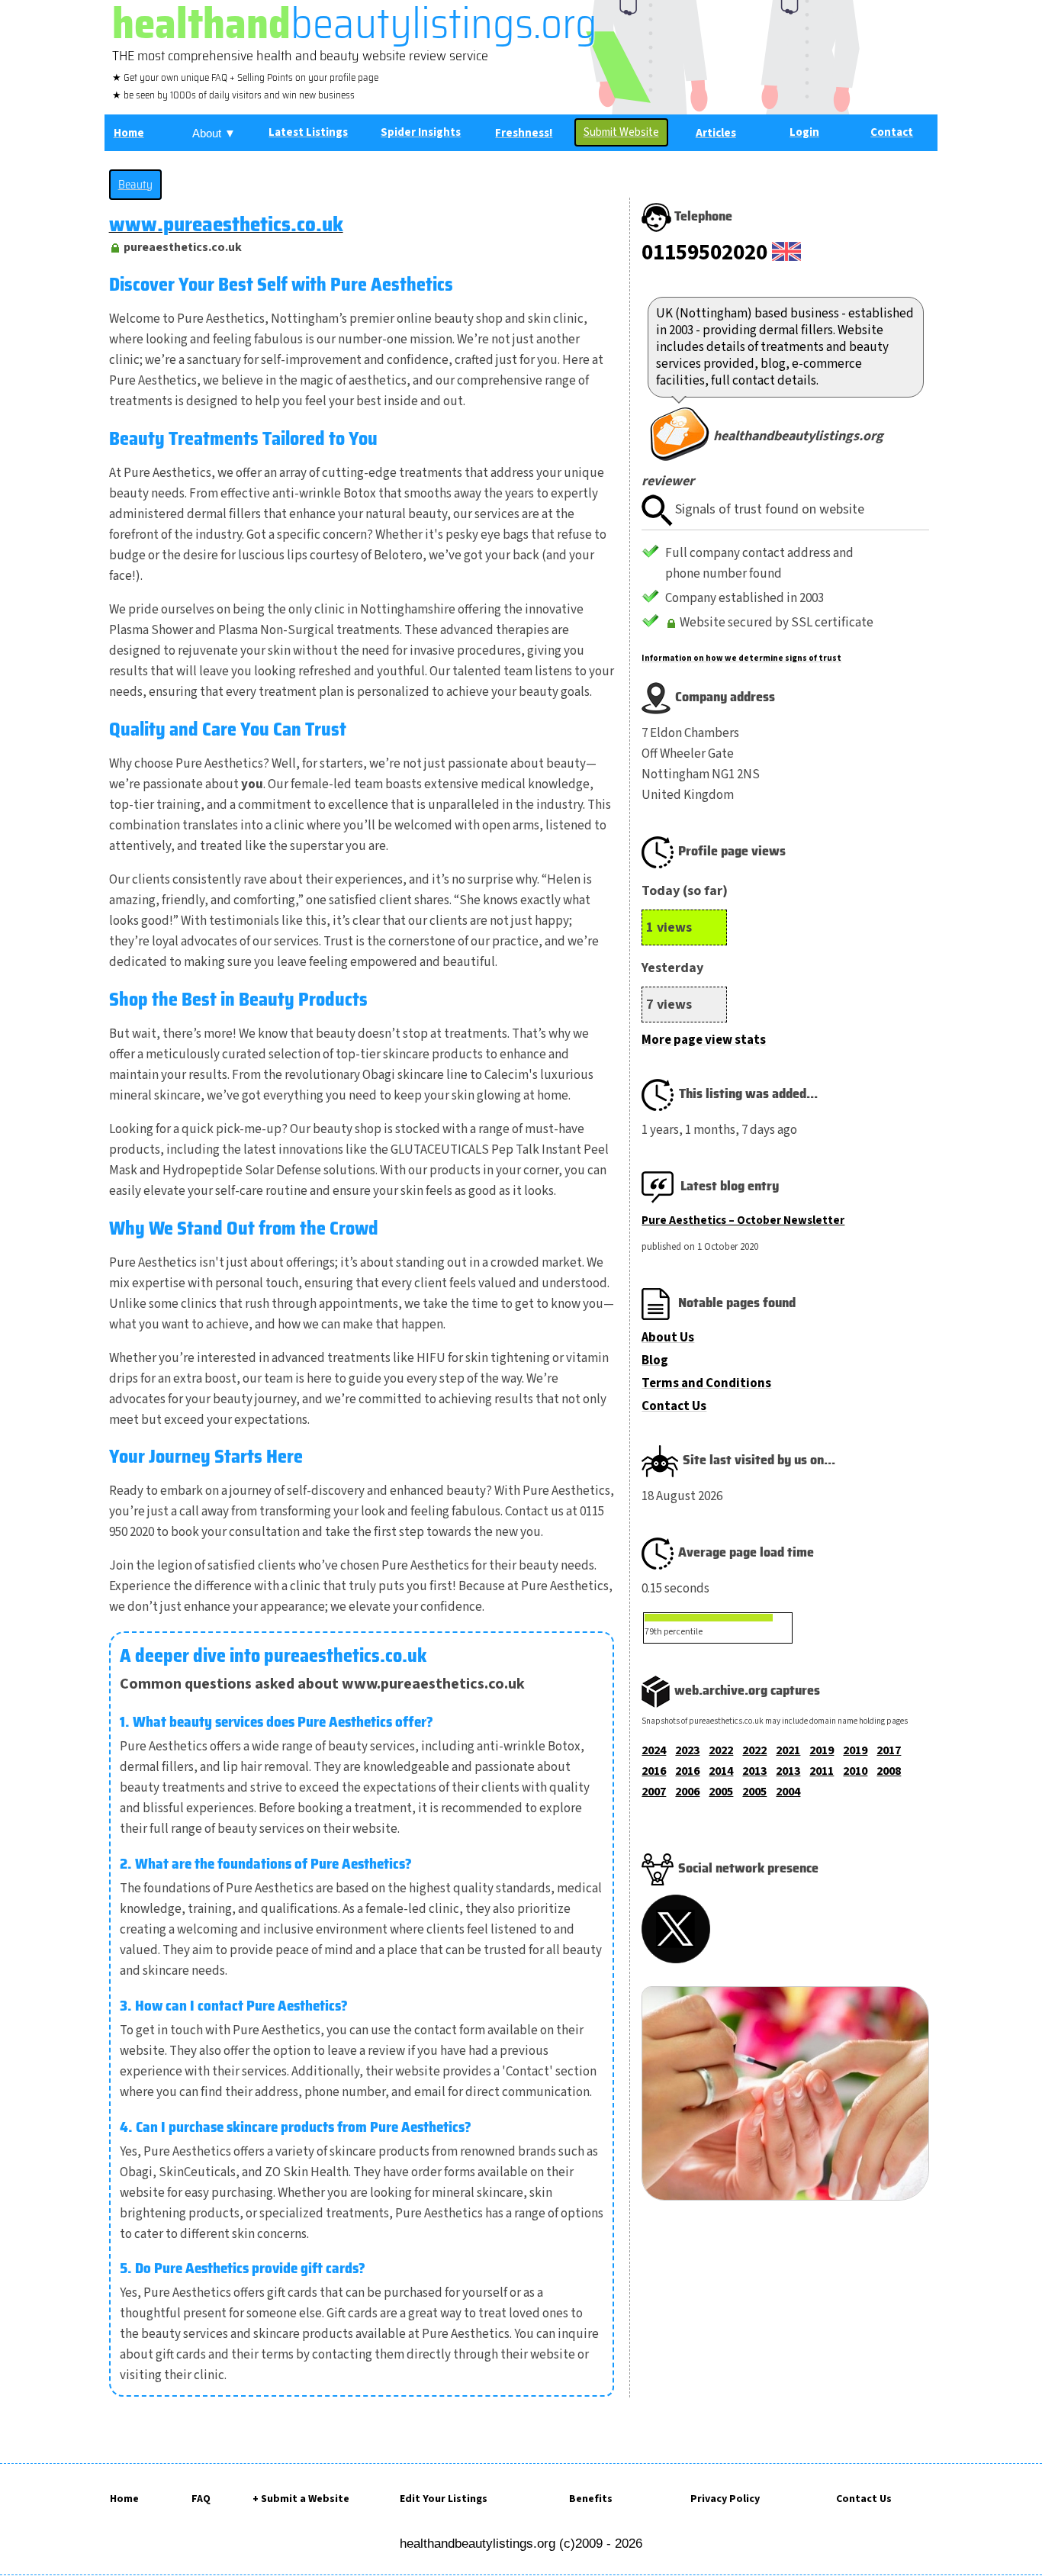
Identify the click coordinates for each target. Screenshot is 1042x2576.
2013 (754, 1771)
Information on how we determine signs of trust (741, 658)
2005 (721, 1792)
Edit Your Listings (444, 2499)
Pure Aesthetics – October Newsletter (743, 1220)
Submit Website (621, 132)
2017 (889, 1750)
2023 (687, 1750)
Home (124, 2499)
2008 (889, 1771)
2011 (822, 1771)
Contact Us (674, 1406)
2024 (654, 1750)
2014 (721, 1771)
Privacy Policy (725, 2499)
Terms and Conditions (706, 1383)
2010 (855, 1771)
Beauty (135, 185)
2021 (788, 1750)
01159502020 (704, 253)
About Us (668, 1338)
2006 (687, 1792)
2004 (788, 1792)
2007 (654, 1792)
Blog (655, 1360)
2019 (822, 1750)
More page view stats (704, 1040)
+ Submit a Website (301, 2499)
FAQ (201, 2499)
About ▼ (214, 133)
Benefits (591, 2499)
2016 (654, 1771)
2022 (721, 1750)
